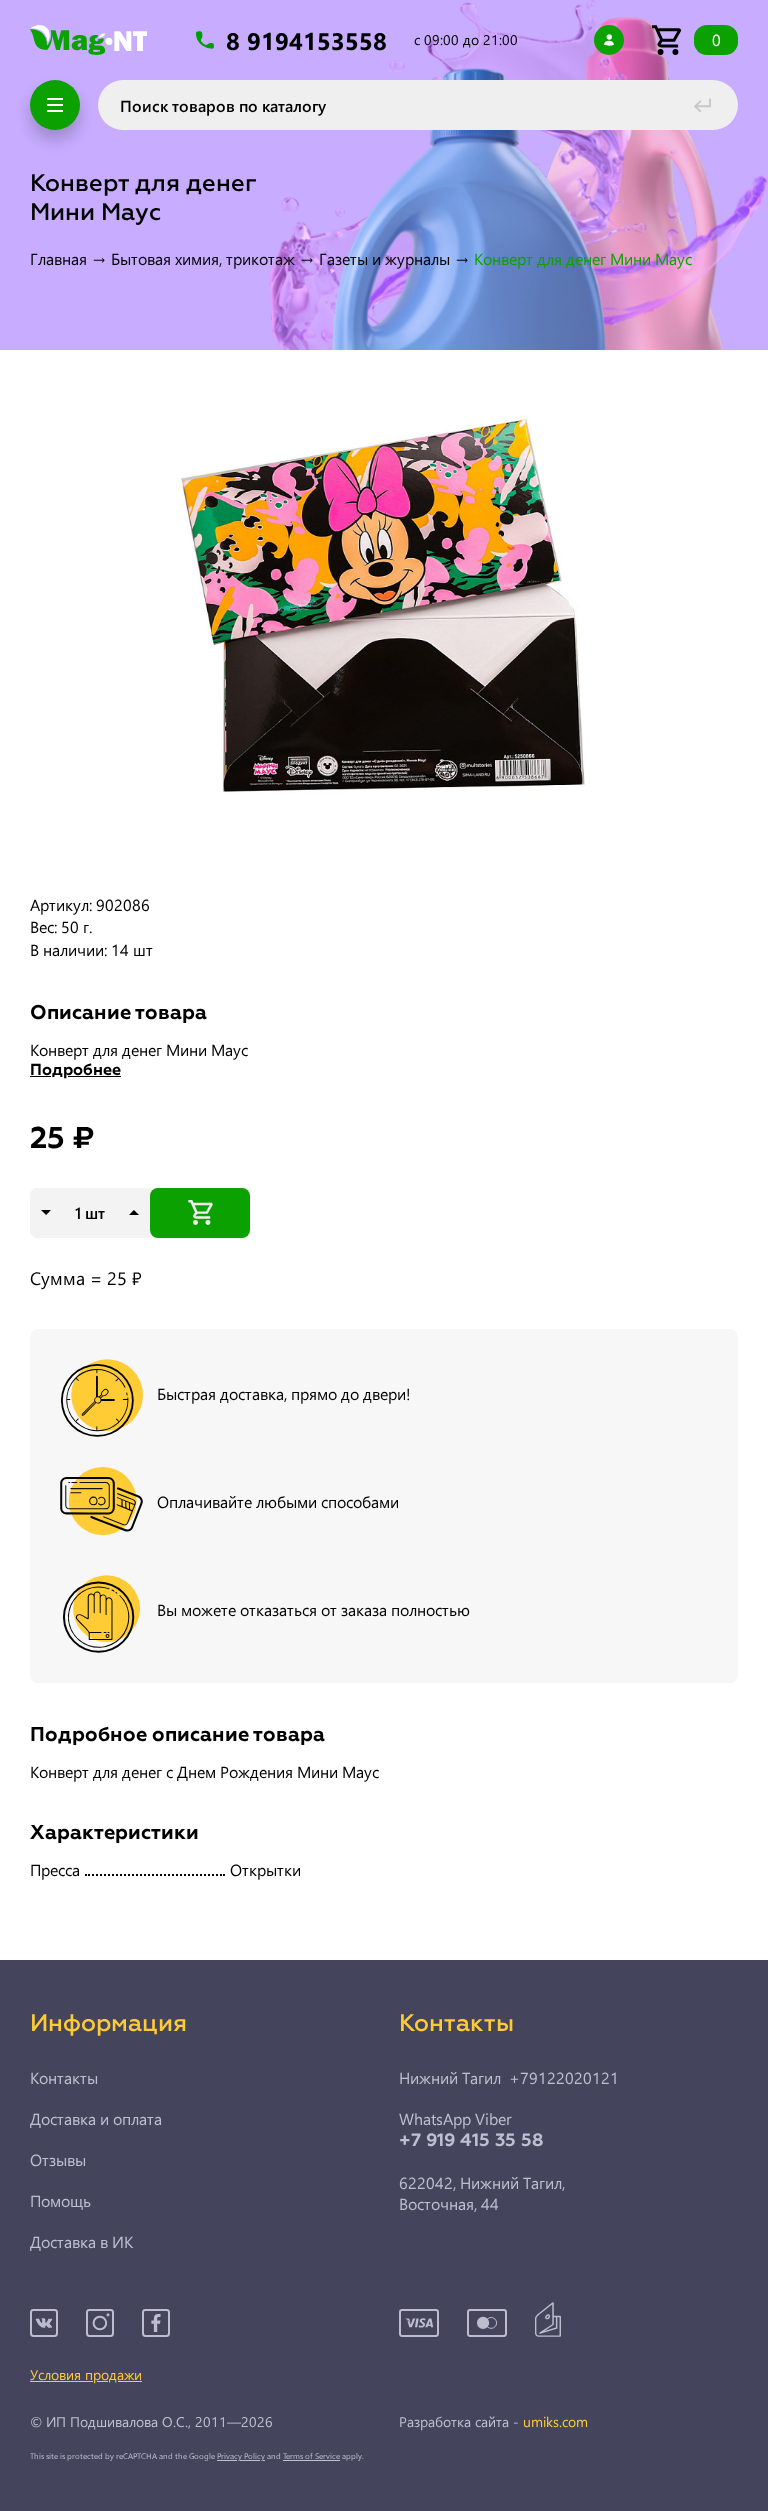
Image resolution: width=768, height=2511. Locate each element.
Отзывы (58, 2160)
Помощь (60, 2201)
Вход (609, 40)
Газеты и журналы (384, 258)
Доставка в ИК (81, 2242)
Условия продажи (86, 2374)
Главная (58, 258)
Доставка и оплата (96, 2119)
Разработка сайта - (493, 2422)
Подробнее (75, 1071)
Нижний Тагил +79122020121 (509, 2078)
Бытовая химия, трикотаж (203, 258)
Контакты (64, 2078)
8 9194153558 (310, 40)
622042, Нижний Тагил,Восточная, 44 (482, 2193)
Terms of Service (311, 2455)
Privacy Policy (241, 2455)
